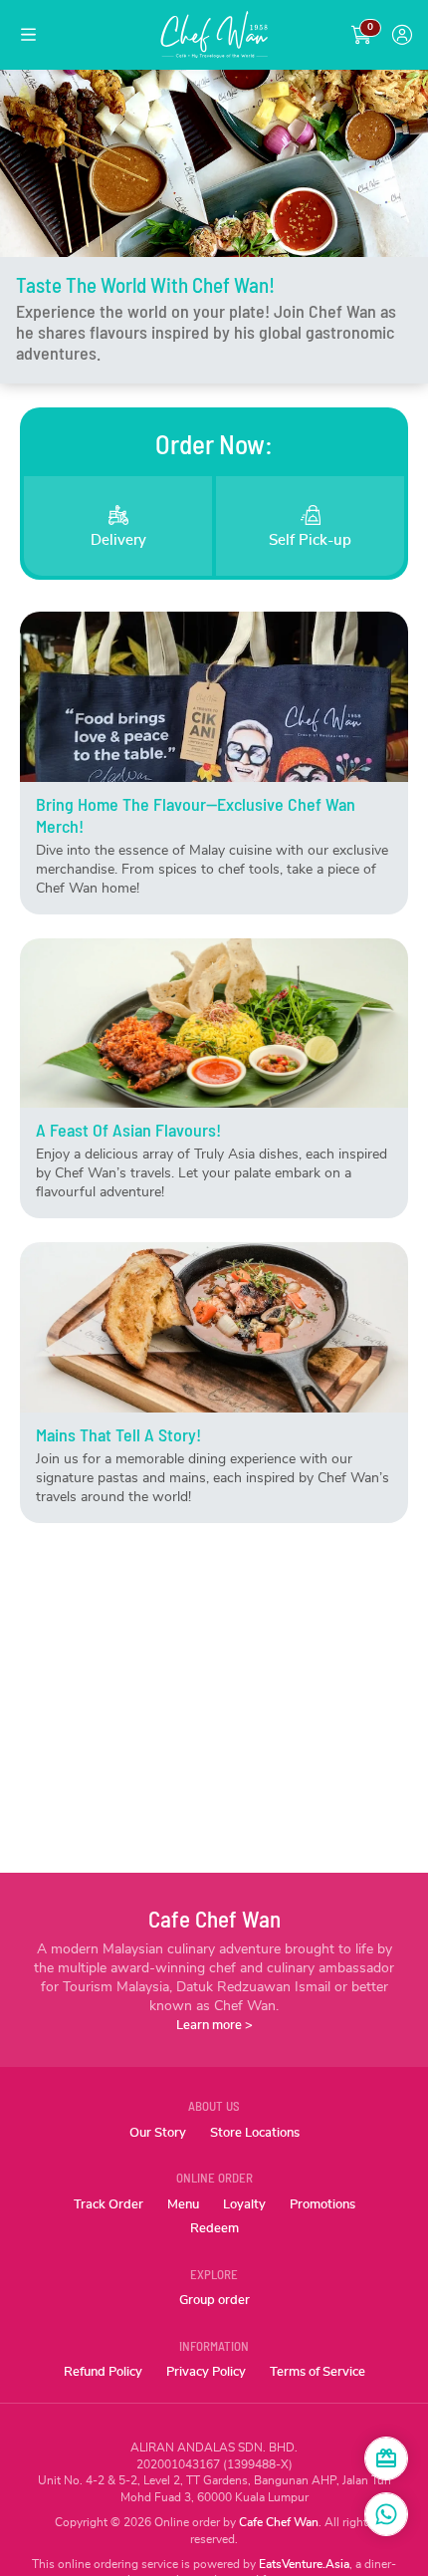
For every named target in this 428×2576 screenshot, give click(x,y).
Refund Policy (103, 2372)
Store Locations (255, 2133)
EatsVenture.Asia (304, 2564)
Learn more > (214, 2026)
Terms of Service (318, 2372)
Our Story (158, 2133)
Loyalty (244, 2205)
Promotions (322, 2205)
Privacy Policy (206, 2372)
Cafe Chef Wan (279, 2522)
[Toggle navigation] (28, 35)
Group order (214, 2301)
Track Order (108, 2205)
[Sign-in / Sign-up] (402, 35)
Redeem (214, 2229)
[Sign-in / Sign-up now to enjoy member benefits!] (386, 2458)
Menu (183, 2205)
